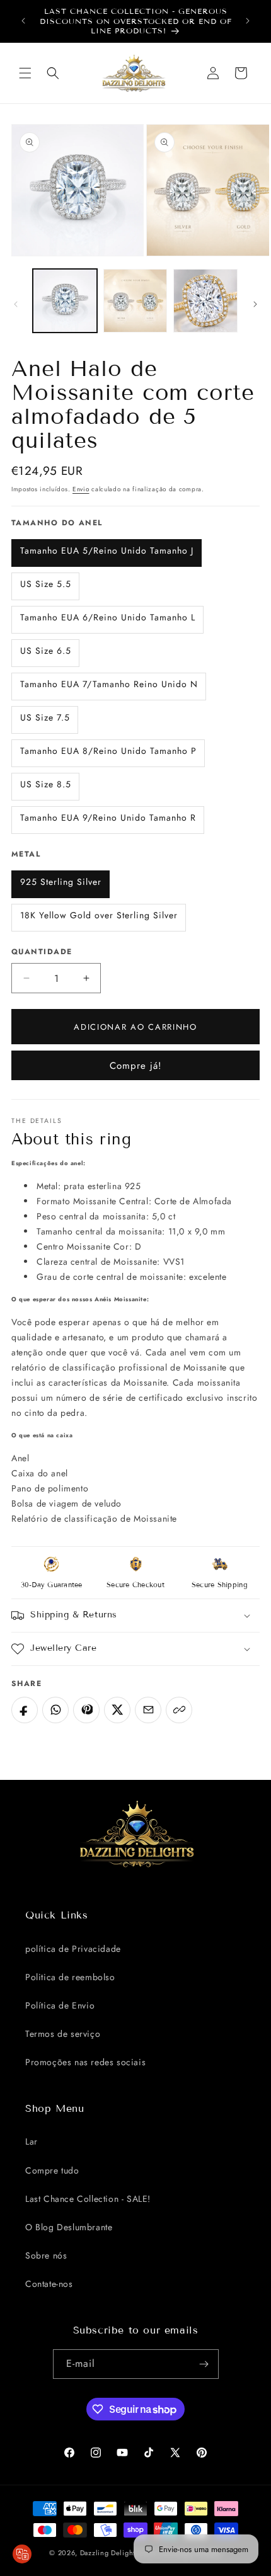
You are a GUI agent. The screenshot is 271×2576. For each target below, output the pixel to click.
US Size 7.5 (45, 717)
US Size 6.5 (46, 651)
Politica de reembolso (70, 1977)
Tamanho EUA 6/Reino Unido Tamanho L (108, 617)
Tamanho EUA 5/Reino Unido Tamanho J (107, 550)
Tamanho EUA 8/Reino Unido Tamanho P (108, 751)
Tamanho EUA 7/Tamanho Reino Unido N (109, 684)
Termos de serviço (63, 2034)
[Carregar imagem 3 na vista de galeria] (135, 301)
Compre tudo (52, 2170)
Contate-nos (49, 2284)
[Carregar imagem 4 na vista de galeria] (205, 301)
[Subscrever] (204, 2364)
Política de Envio (60, 2005)
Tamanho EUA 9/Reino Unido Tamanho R (108, 818)
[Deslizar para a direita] (255, 304)
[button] (25, 73)
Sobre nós (46, 2255)
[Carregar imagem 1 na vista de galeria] (65, 301)
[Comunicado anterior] (23, 21)
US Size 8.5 (46, 784)
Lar (32, 2141)
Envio (81, 489)
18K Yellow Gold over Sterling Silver (99, 915)
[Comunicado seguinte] (248, 21)
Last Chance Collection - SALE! (88, 2199)
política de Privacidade (73, 1949)
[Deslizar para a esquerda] (16, 304)
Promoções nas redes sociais (85, 2062)
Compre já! (136, 1066)
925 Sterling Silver (61, 882)
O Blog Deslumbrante (69, 2227)
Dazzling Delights (109, 2553)
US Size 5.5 (46, 584)
